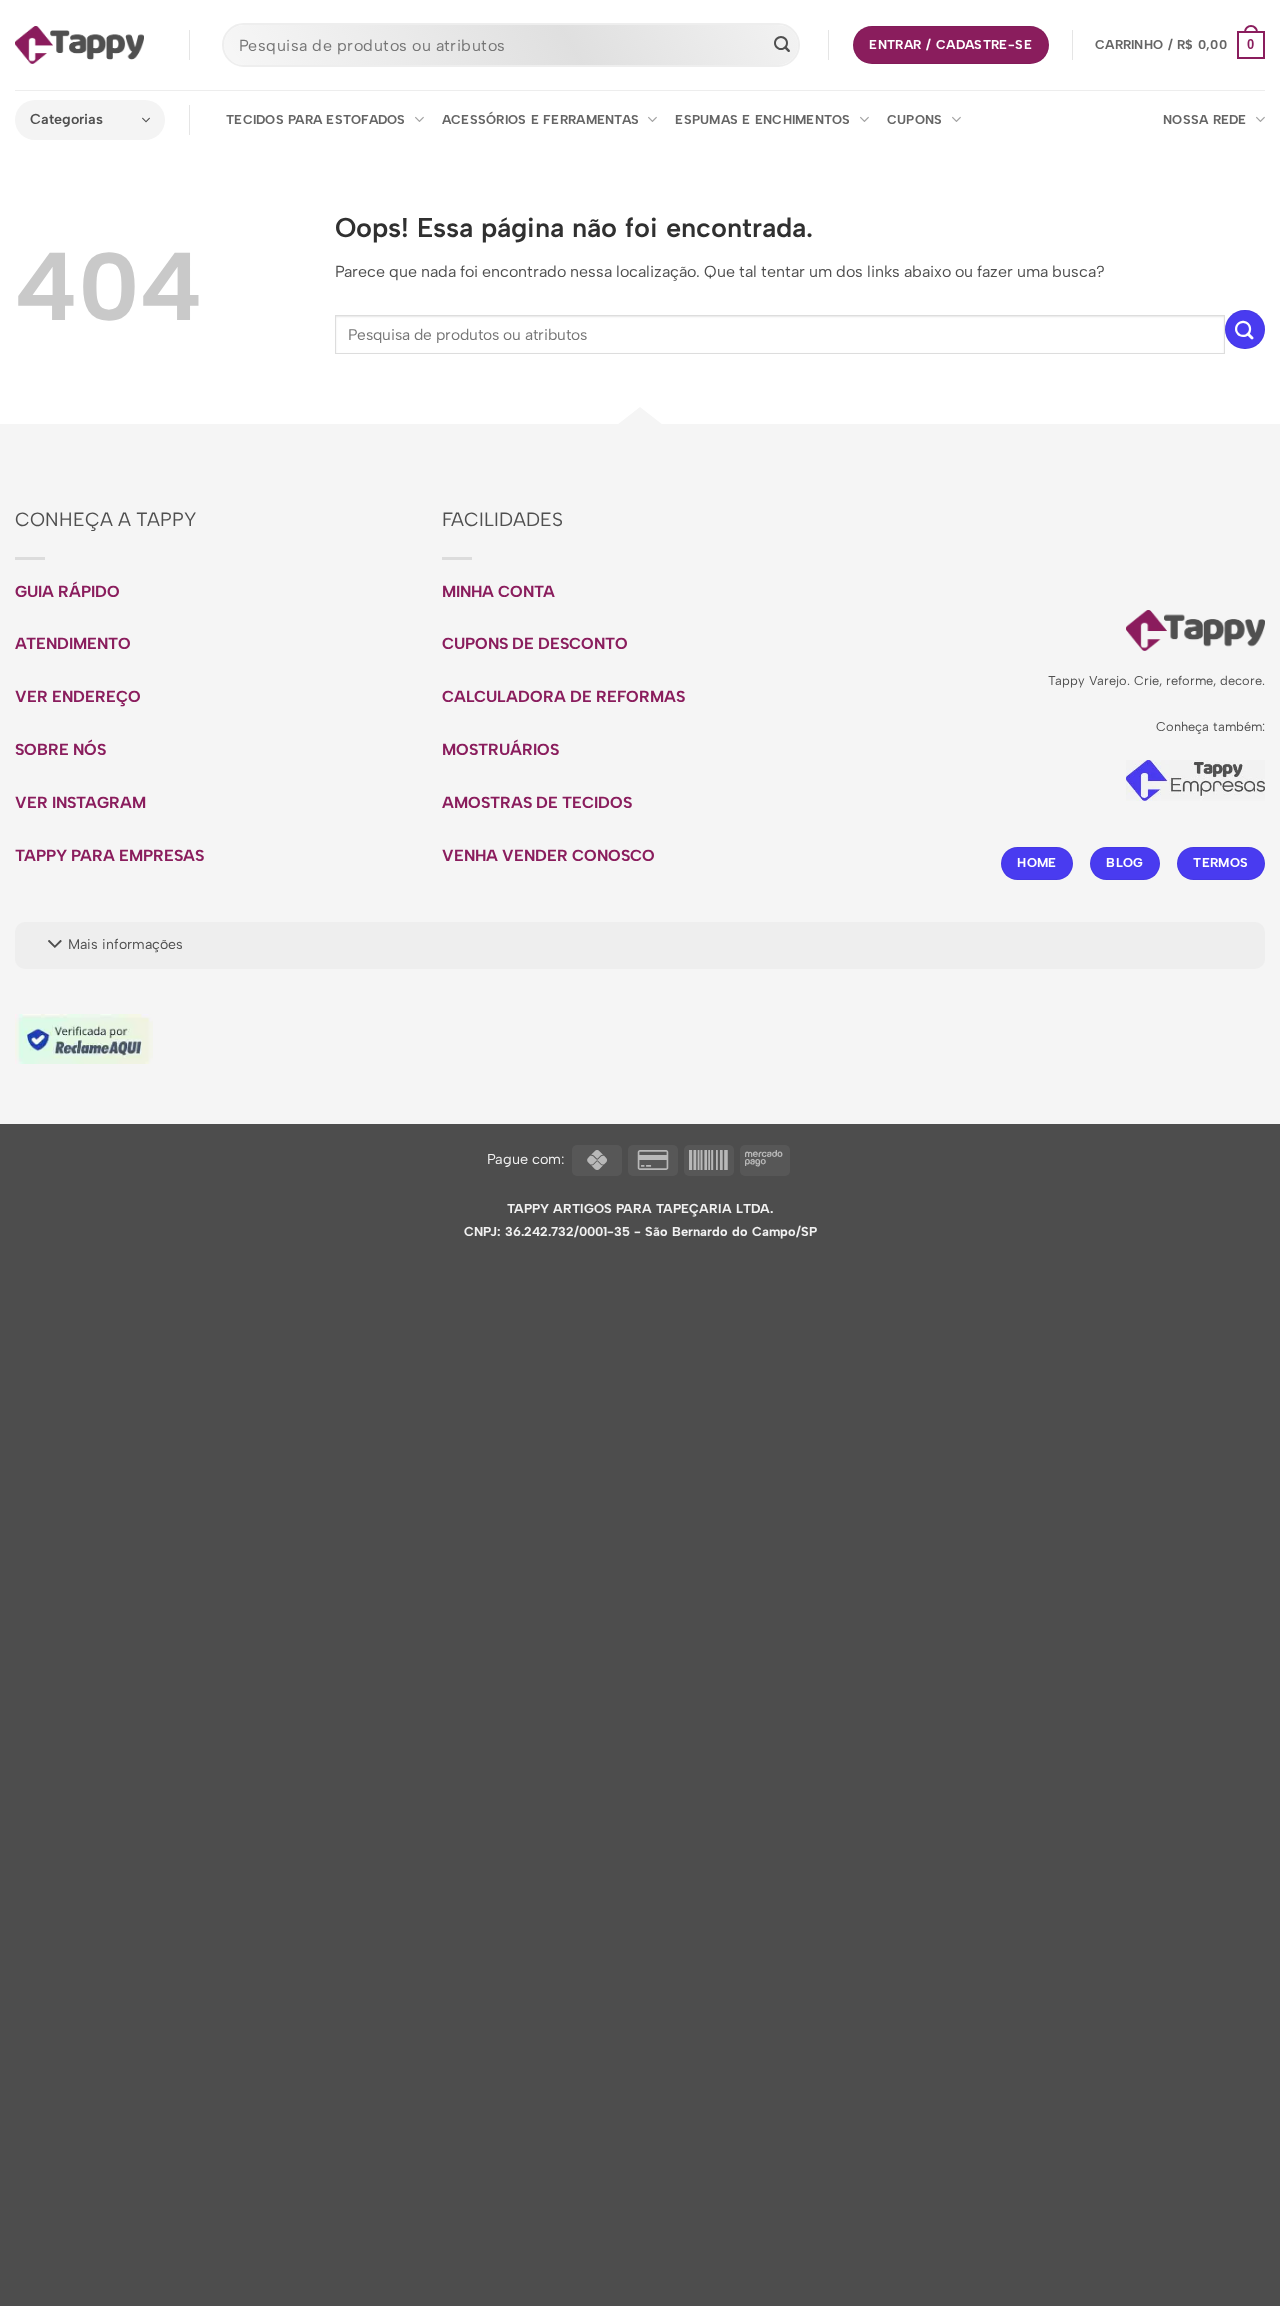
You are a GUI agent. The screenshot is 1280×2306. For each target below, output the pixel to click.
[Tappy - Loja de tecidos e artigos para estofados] (79, 45)
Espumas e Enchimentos (762, 119)
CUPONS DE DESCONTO (535, 643)
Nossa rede (1205, 119)
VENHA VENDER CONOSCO (548, 855)
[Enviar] (782, 45)
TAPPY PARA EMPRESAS (109, 855)
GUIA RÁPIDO (67, 591)
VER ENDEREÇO (78, 696)
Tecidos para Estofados (316, 119)
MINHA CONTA (498, 591)
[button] (1180, 45)
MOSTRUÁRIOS (500, 749)
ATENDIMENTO (73, 643)
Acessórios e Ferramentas (540, 119)
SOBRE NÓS (60, 749)
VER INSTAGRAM (80, 802)
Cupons (915, 119)
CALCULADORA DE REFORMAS (563, 696)
